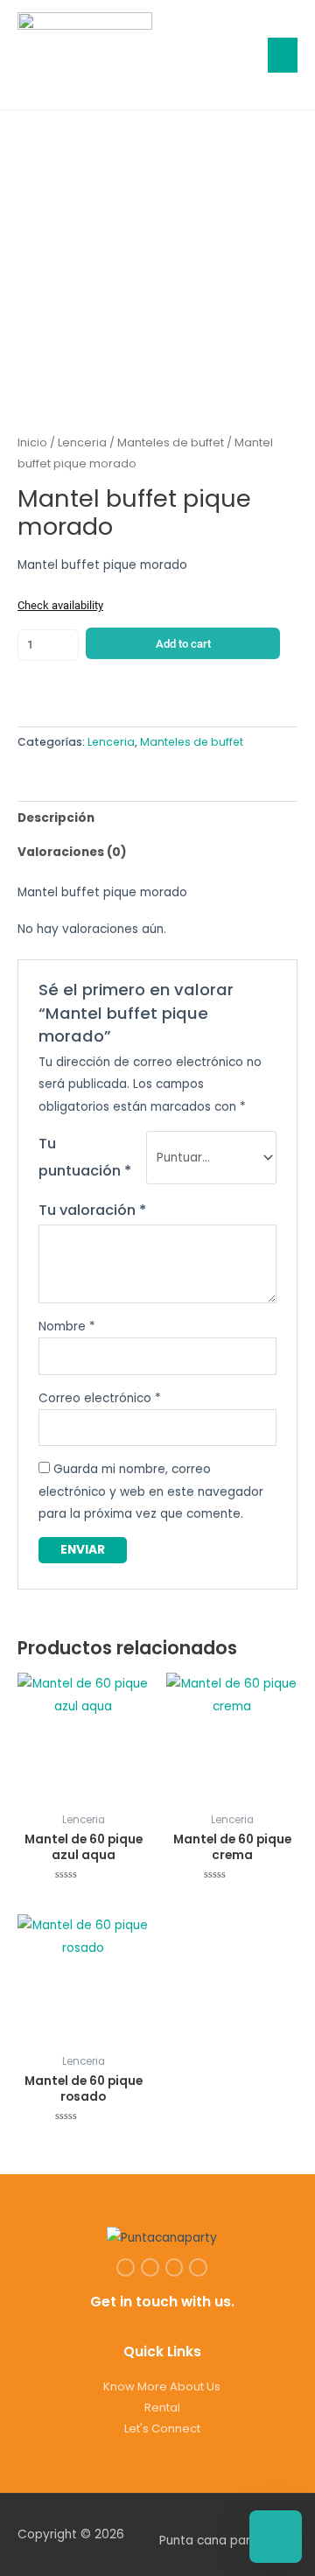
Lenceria (82, 442)
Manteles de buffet (171, 442)
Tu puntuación (85, 1157)
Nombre (67, 1327)
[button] (238, 55)
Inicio (32, 442)
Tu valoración (92, 1210)
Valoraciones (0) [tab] (72, 852)
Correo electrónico (100, 1398)
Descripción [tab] (56, 818)
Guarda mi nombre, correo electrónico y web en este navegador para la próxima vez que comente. (151, 1492)
